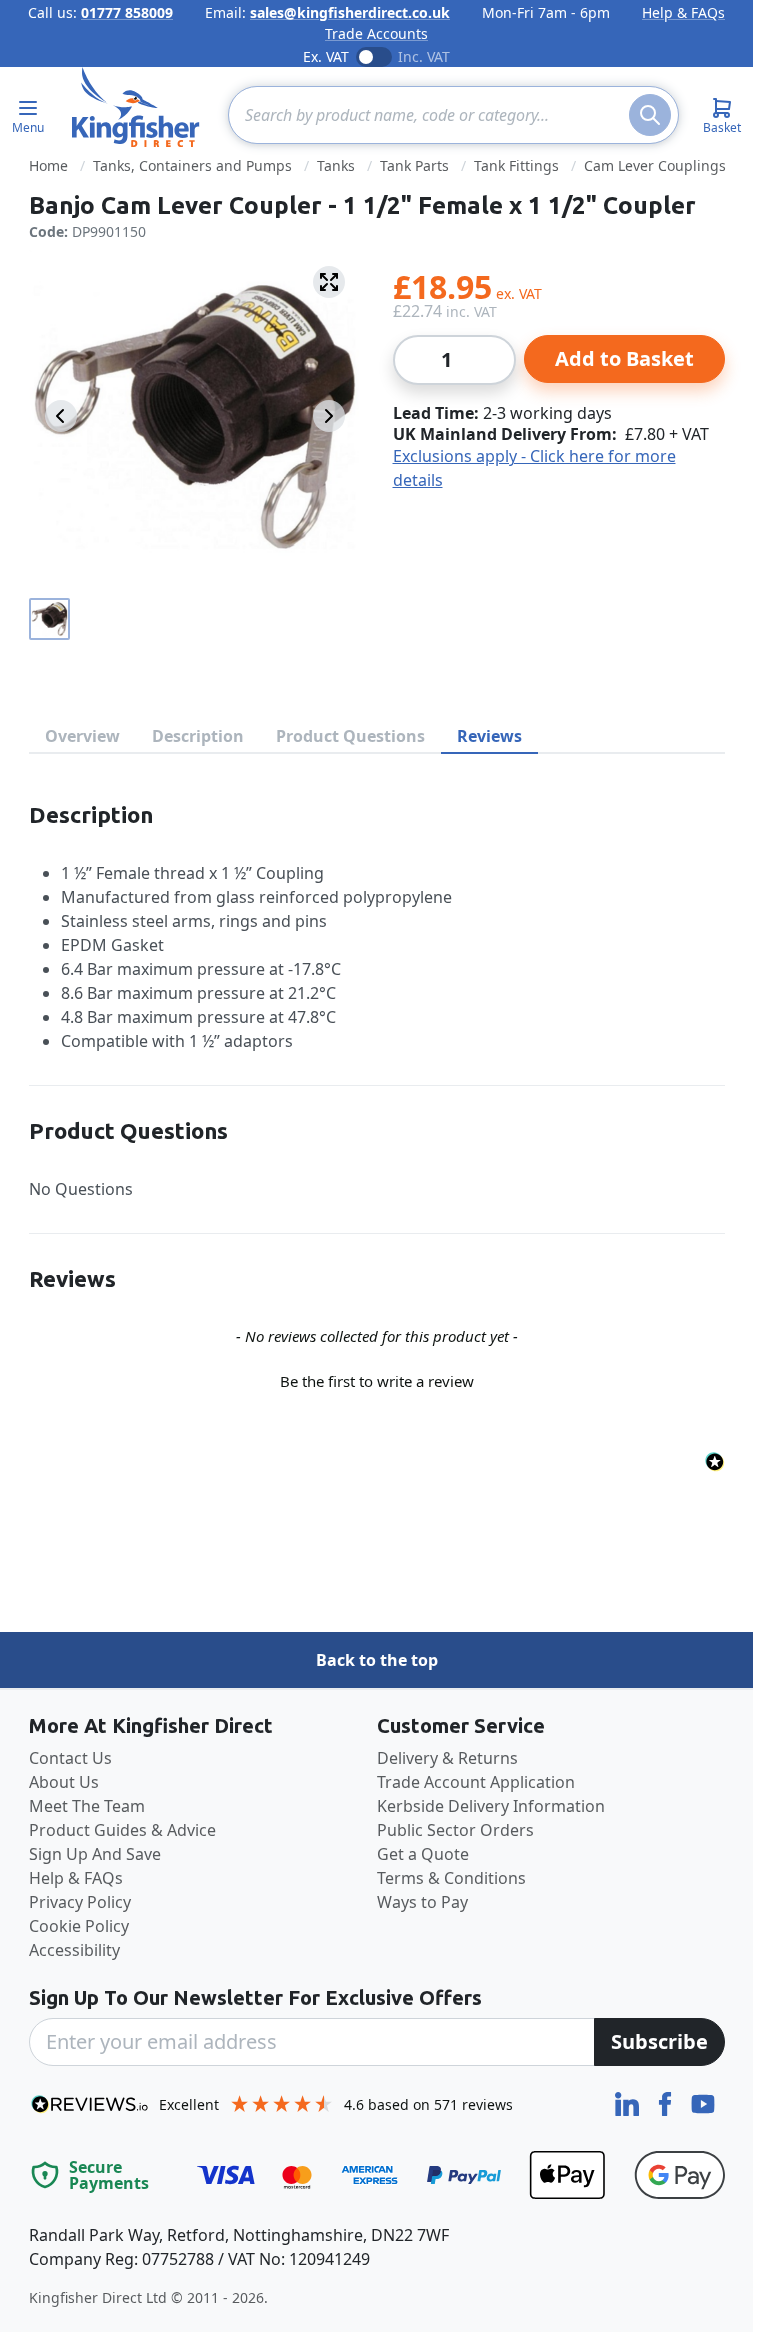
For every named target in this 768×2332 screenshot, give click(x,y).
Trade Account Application (476, 1782)
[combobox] (453, 115)
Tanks (336, 165)
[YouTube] (703, 2102)
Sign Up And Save (95, 1854)
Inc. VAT (424, 56)
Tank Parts (414, 165)
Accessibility (74, 1950)
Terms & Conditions (451, 1878)
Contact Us (70, 1758)
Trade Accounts (376, 33)
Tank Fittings (516, 165)
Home (48, 165)
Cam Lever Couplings (655, 165)
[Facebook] (667, 2102)
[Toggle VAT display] (374, 57)
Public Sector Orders (455, 1830)
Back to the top (377, 1660)
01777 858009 (127, 12)
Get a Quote (423, 1854)
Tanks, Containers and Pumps (192, 165)
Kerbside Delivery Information (491, 1806)
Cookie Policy (79, 1926)
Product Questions (350, 736)
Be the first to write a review (377, 1381)
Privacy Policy (80, 1902)
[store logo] (136, 107)
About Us (64, 1782)
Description (198, 736)
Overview (82, 736)
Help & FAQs (683, 12)
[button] (377, 1379)
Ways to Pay (422, 1902)
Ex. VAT (326, 56)
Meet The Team (87, 1806)
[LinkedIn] (629, 2102)
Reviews (489, 736)
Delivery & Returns (447, 1758)
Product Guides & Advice (122, 1830)
